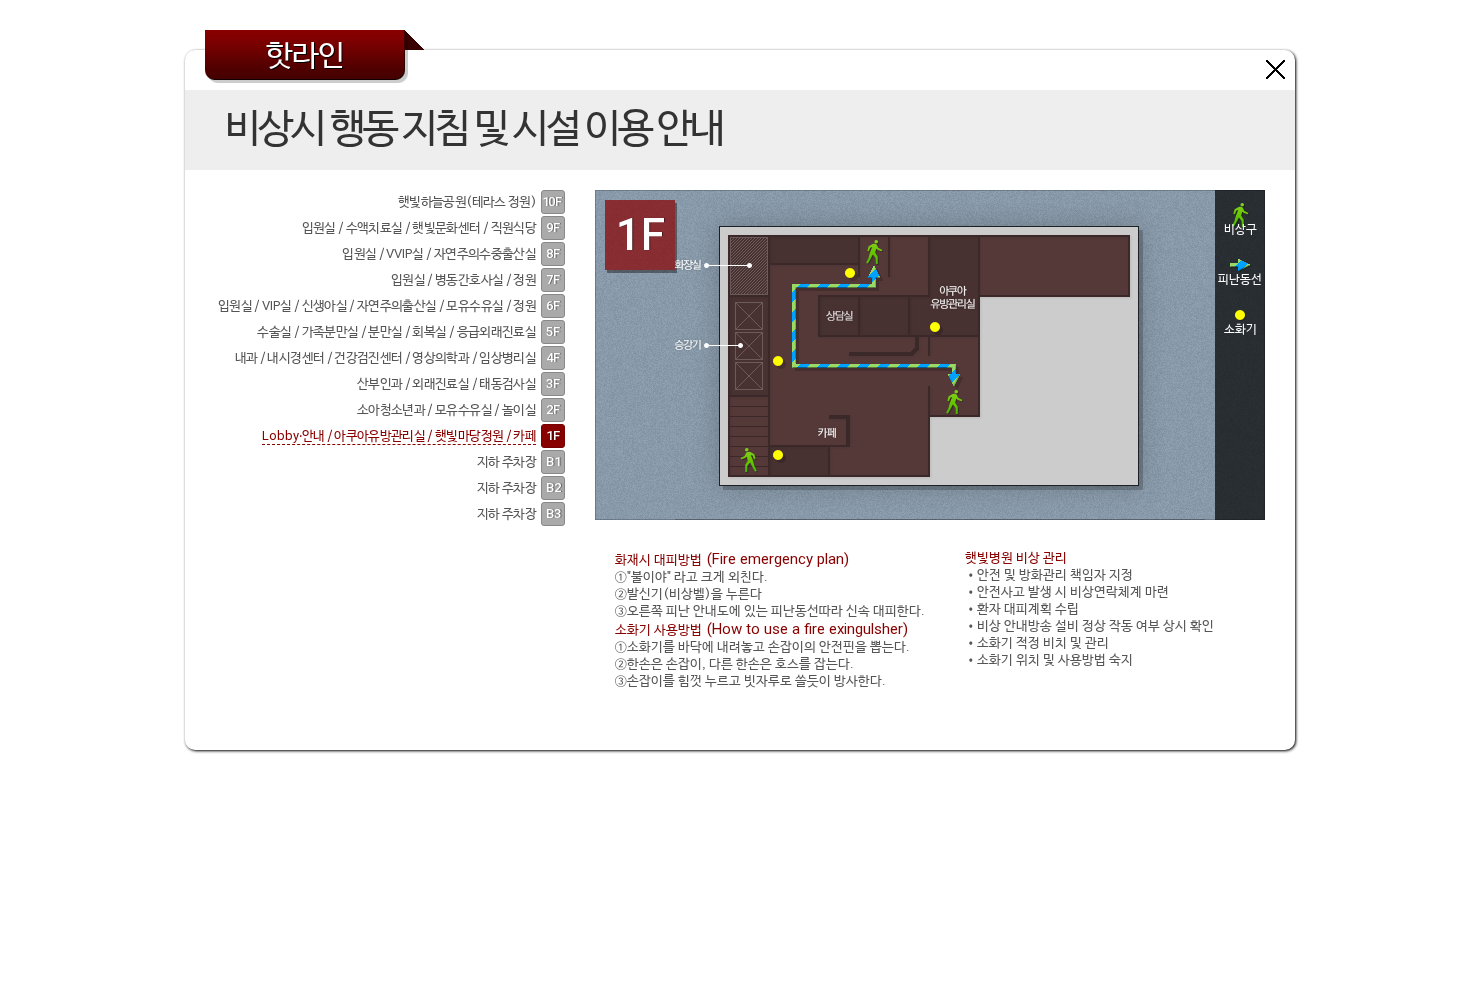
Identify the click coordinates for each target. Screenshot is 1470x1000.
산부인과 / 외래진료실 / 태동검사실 (446, 384)
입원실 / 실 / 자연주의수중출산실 (439, 254)
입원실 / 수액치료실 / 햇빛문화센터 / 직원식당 (419, 228)
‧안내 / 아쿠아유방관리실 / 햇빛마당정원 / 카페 (399, 436)
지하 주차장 (506, 462)
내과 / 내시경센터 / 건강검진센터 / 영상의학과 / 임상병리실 (385, 358)
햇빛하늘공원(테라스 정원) (467, 202)
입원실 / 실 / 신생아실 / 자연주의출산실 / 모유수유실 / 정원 (377, 306)
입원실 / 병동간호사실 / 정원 (463, 280)
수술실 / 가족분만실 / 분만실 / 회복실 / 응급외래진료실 (396, 332)
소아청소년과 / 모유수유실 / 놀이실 (446, 410)
